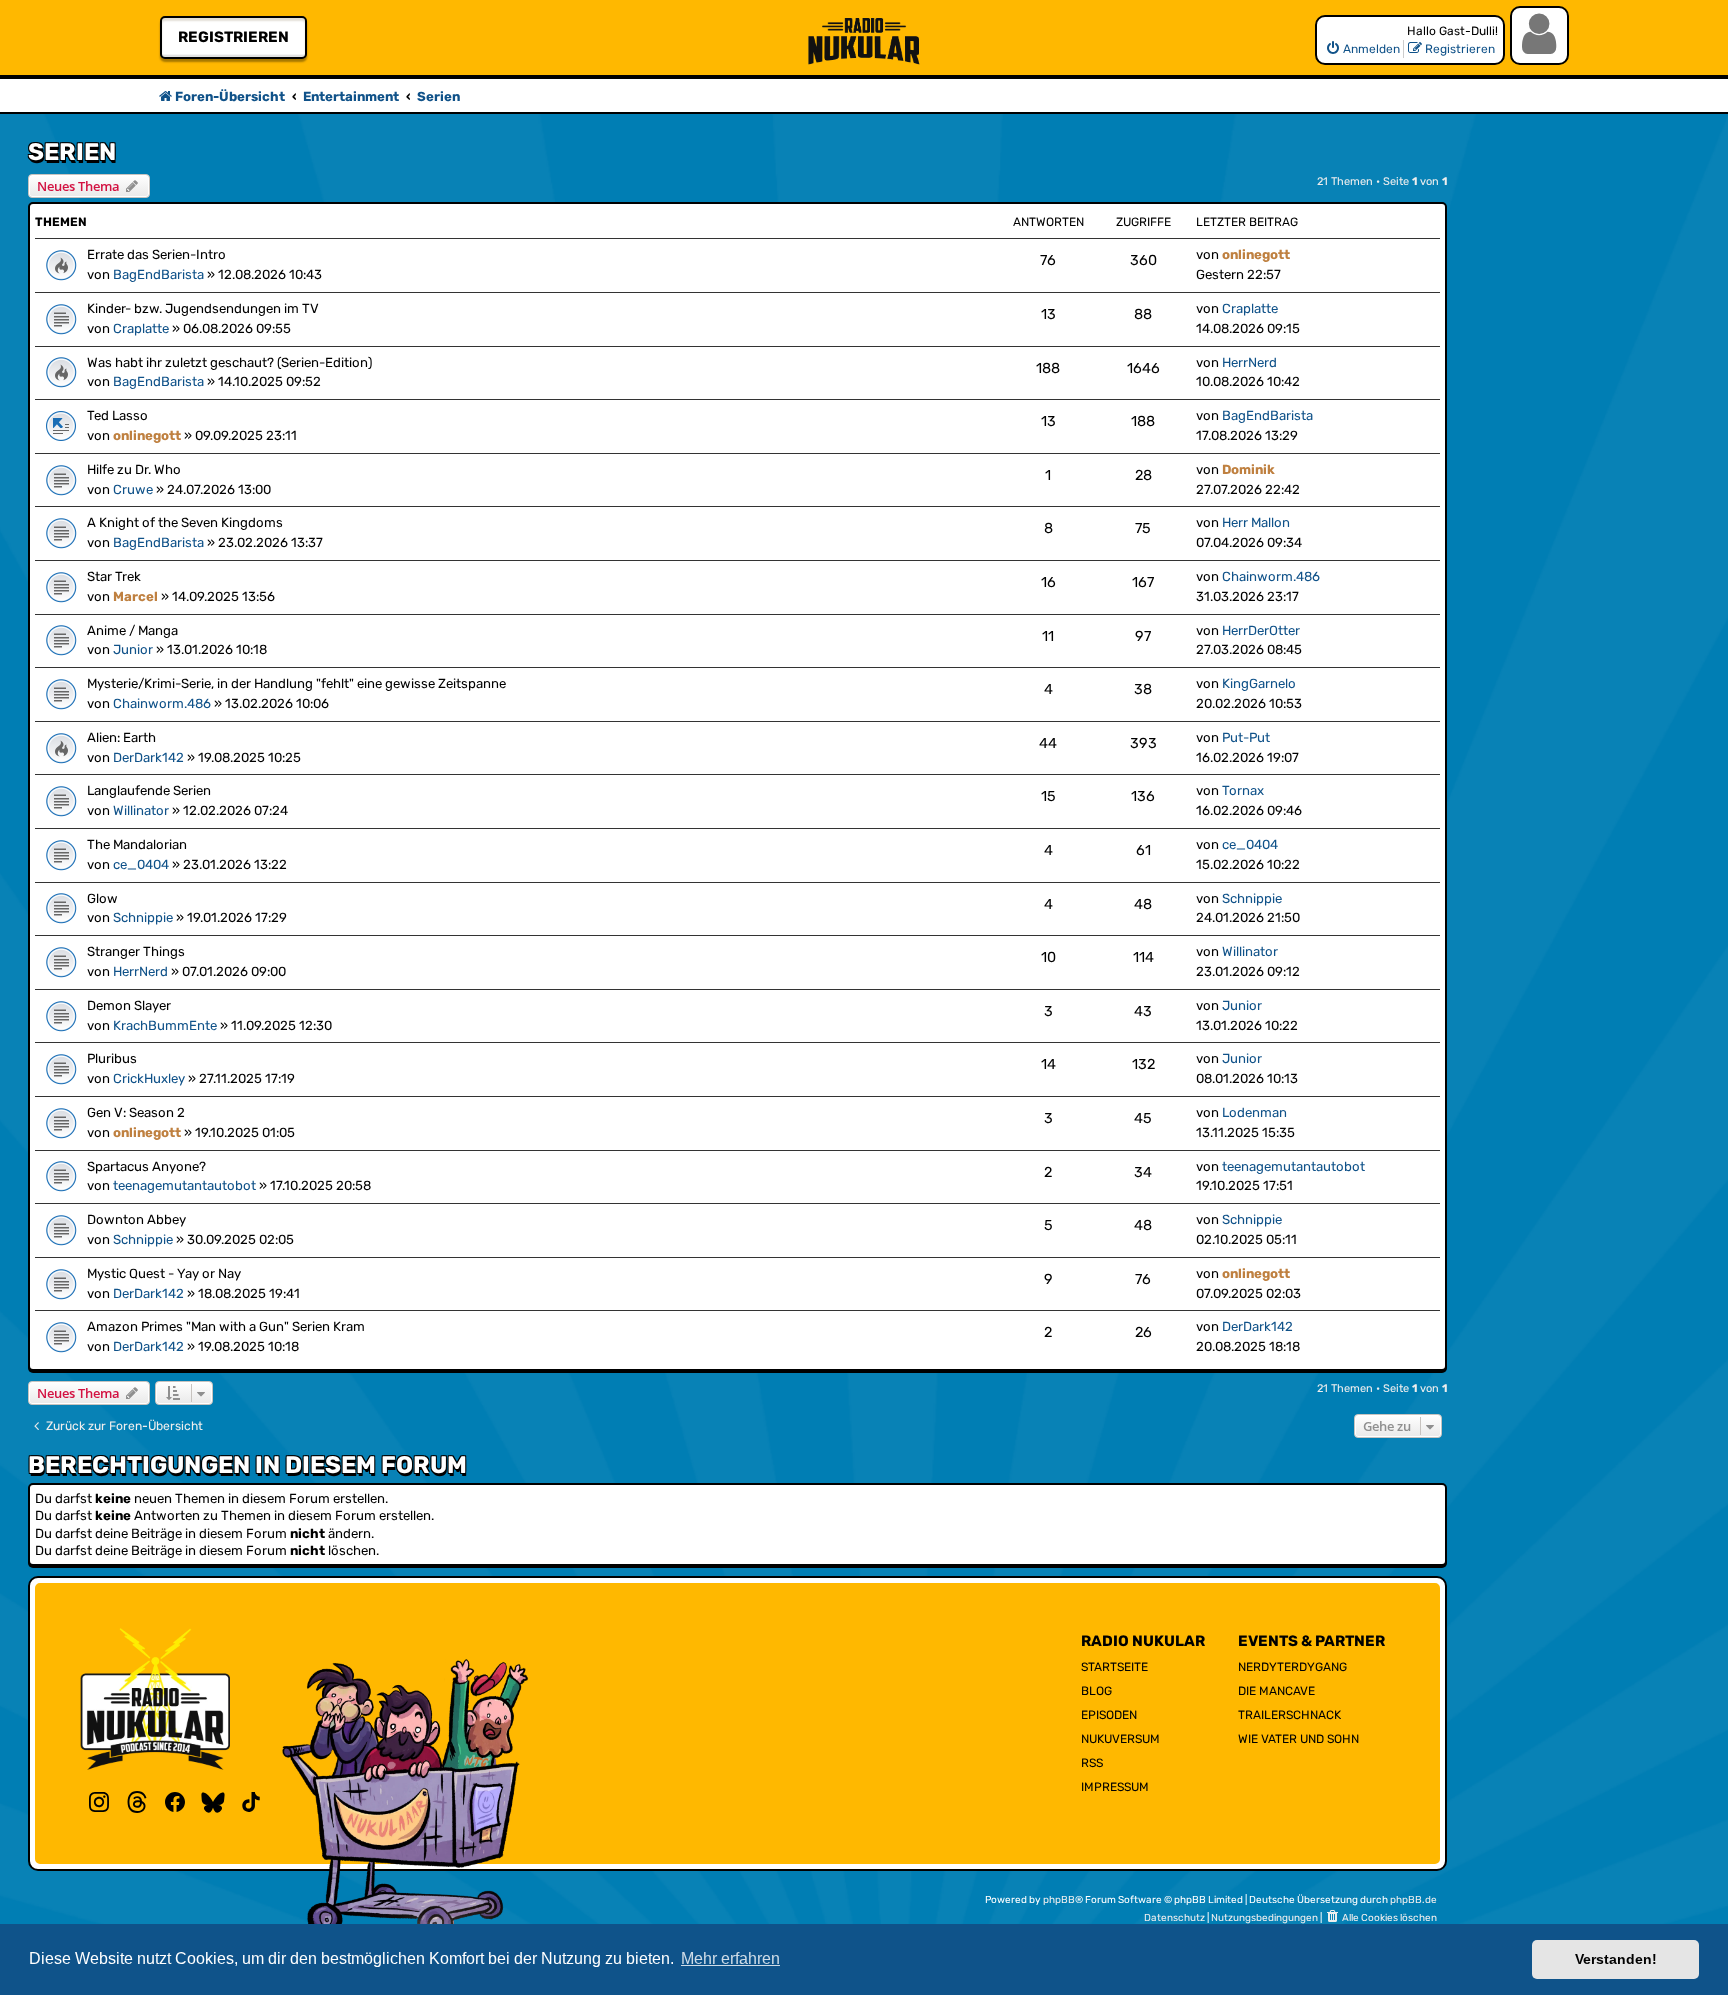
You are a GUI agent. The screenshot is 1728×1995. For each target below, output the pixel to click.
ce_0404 (141, 864)
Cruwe (133, 489)
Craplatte (141, 328)
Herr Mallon (1256, 522)
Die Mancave (1276, 1691)
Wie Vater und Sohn (1298, 1739)
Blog (1096, 1691)
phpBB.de (1413, 1900)
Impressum (1115, 1787)
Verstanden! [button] (1616, 1959)
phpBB (1059, 1900)
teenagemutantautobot (184, 1185)
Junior (133, 649)
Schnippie (143, 917)
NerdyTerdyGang (1292, 1667)
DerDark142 (148, 757)
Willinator (141, 810)
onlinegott (1256, 254)
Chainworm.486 (1271, 576)
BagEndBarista (158, 274)
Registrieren (233, 37)
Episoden (1109, 1715)
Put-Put (1246, 737)
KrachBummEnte (165, 1025)
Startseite (1114, 1667)
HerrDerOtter (1261, 630)
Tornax (1243, 790)
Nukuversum (1120, 1739)
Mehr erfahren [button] (730, 1958)
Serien (72, 152)
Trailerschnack (1289, 1715)
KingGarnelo (1259, 683)
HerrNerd (1249, 362)
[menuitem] (1362, 49)
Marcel (135, 596)
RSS (1092, 1763)
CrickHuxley (149, 1078)
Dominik (1248, 469)
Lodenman (1254, 1112)
